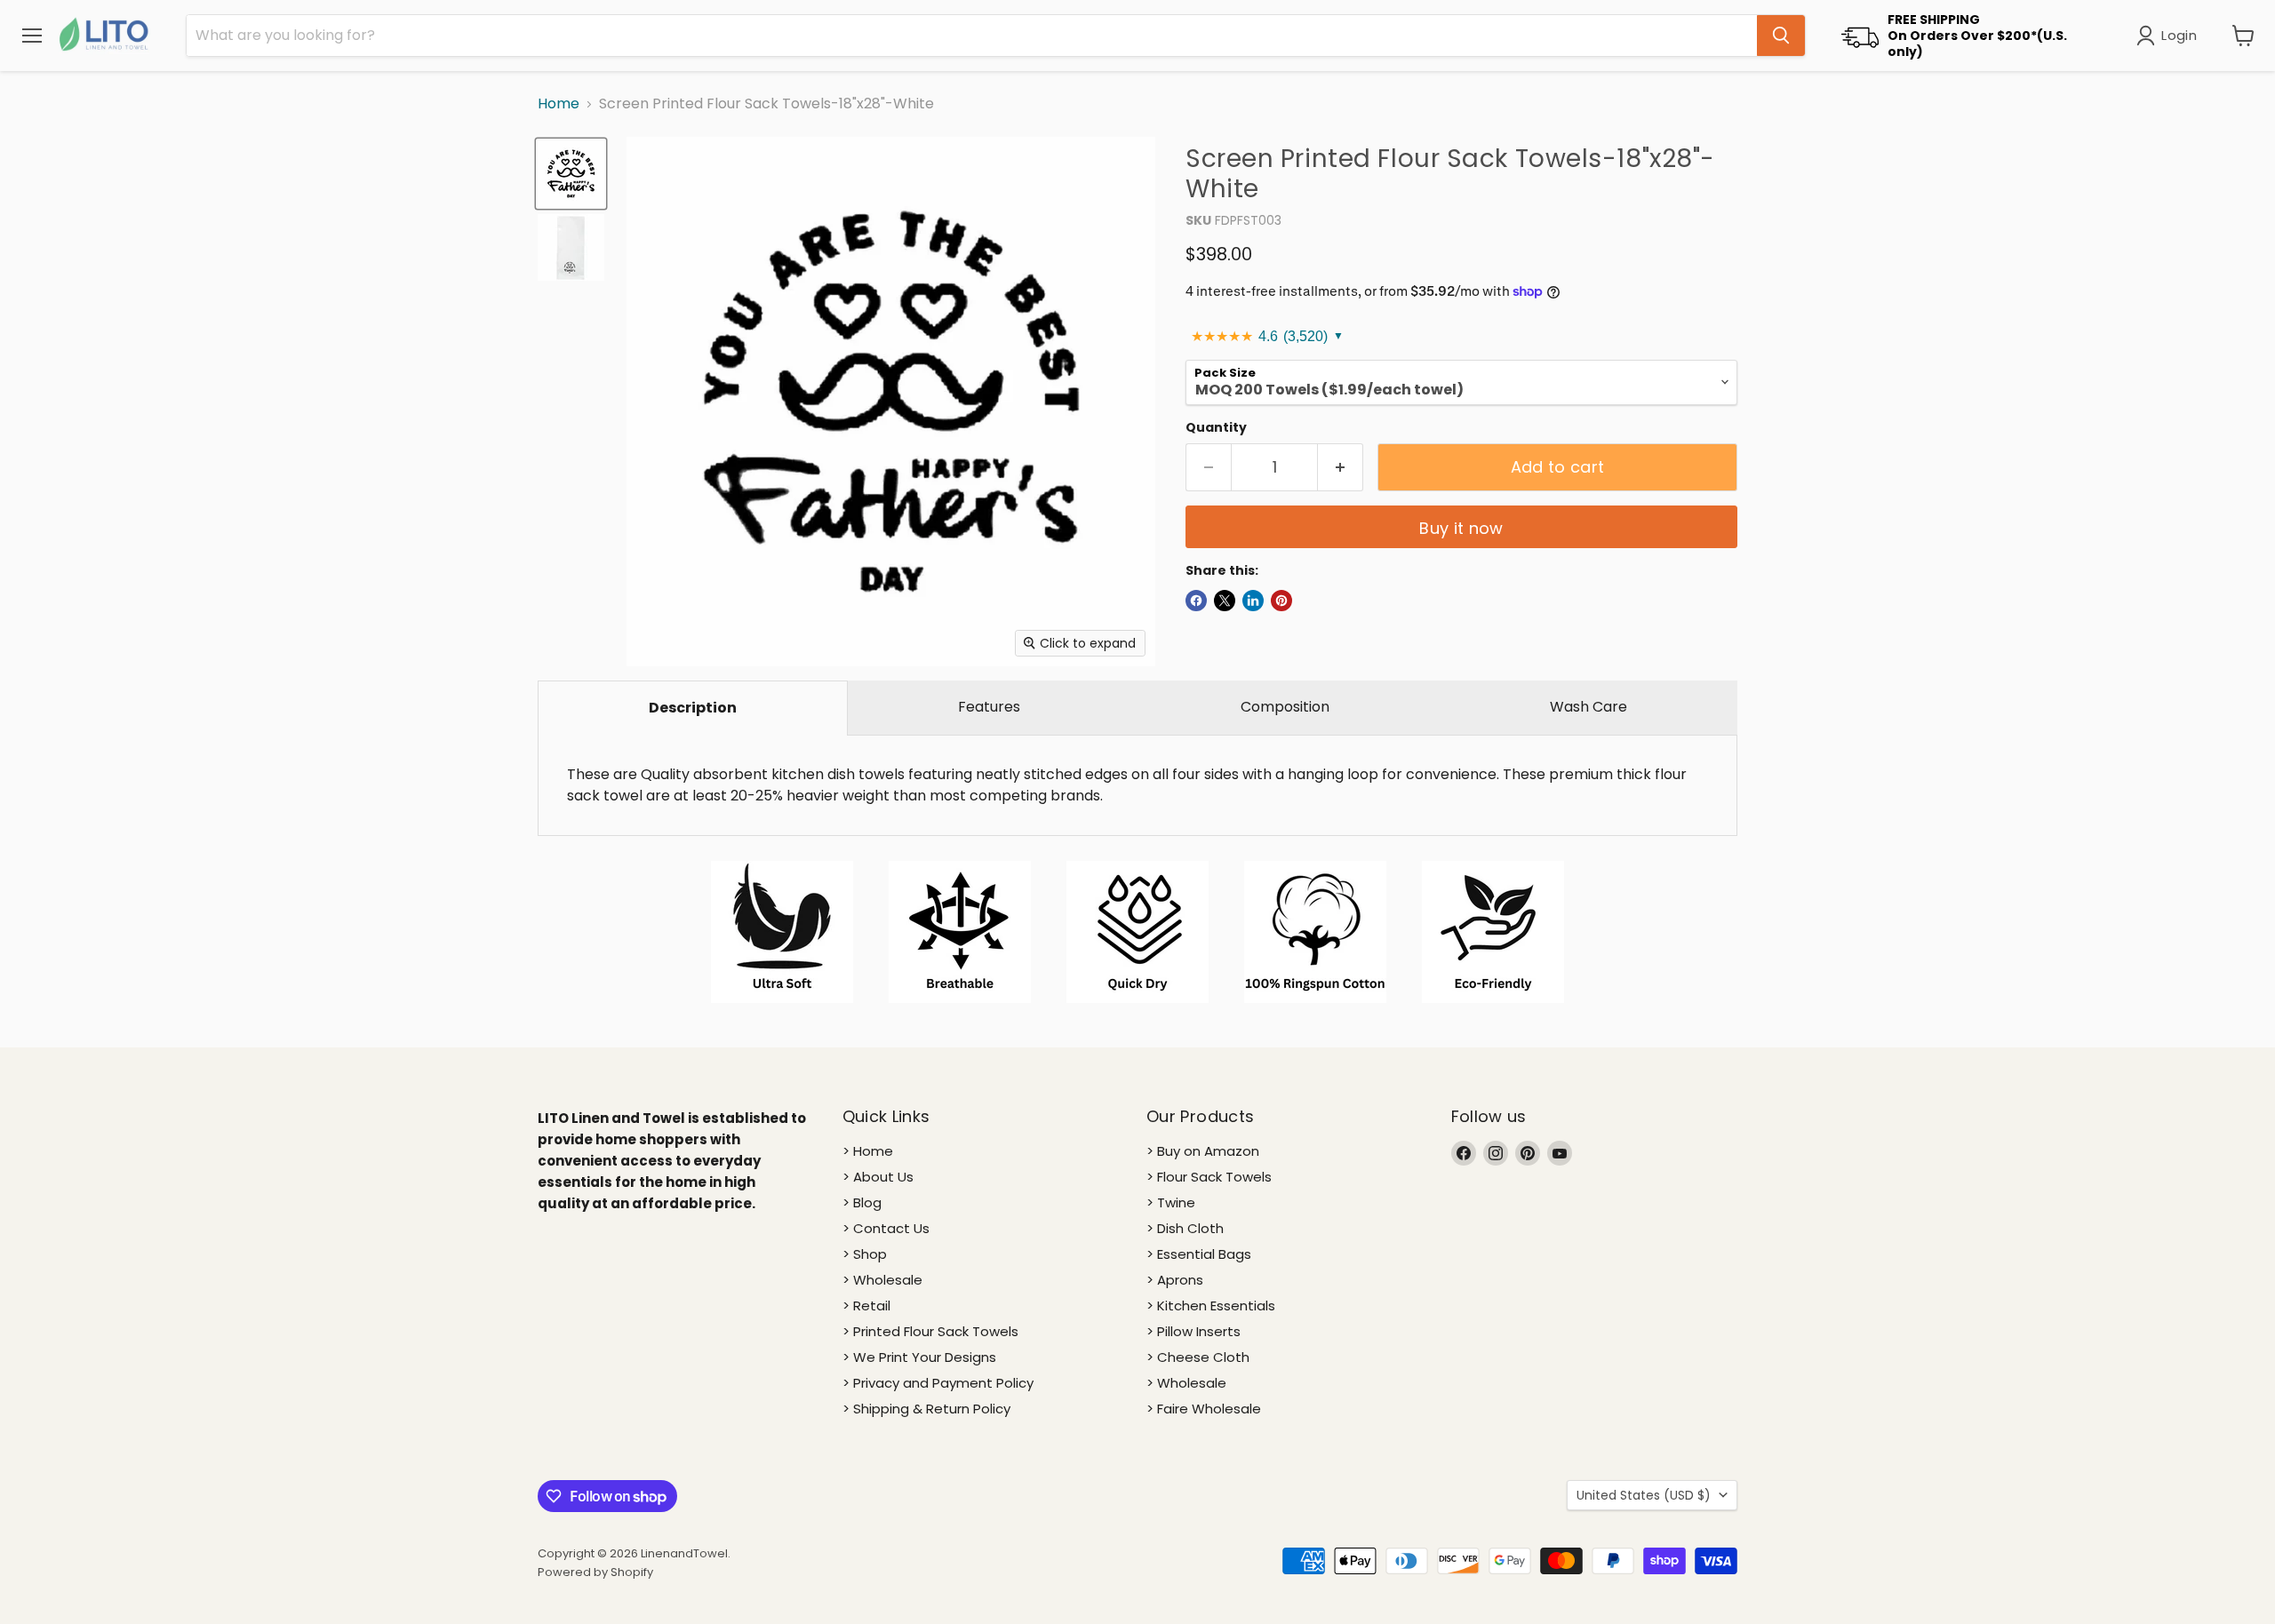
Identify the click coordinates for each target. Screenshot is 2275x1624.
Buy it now (1461, 528)
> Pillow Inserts (1193, 1331)
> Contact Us (886, 1228)
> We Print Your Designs (919, 1357)
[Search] (1781, 36)
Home (559, 104)
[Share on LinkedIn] (1253, 601)
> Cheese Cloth (1198, 1357)
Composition (1285, 707)
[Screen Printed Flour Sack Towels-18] (571, 174)
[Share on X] (1225, 601)
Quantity (1216, 427)
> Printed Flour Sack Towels (930, 1331)
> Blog (862, 1202)
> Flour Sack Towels (1209, 1177)
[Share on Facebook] (1196, 601)
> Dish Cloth (1185, 1228)
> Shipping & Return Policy (926, 1409)
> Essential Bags (1199, 1254)
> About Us (878, 1177)
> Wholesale (882, 1280)
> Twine (1171, 1202)
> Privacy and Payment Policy (938, 1383)
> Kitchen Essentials (1211, 1306)
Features (989, 707)
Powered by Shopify (595, 1572)
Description (693, 708)
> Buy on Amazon (1203, 1151)
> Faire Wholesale (1204, 1409)
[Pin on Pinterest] (1281, 601)
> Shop (865, 1254)
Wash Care (1589, 707)
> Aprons (1175, 1280)
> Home (868, 1151)
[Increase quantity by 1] (1341, 468)
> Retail (866, 1306)
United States (1644, 1495)
